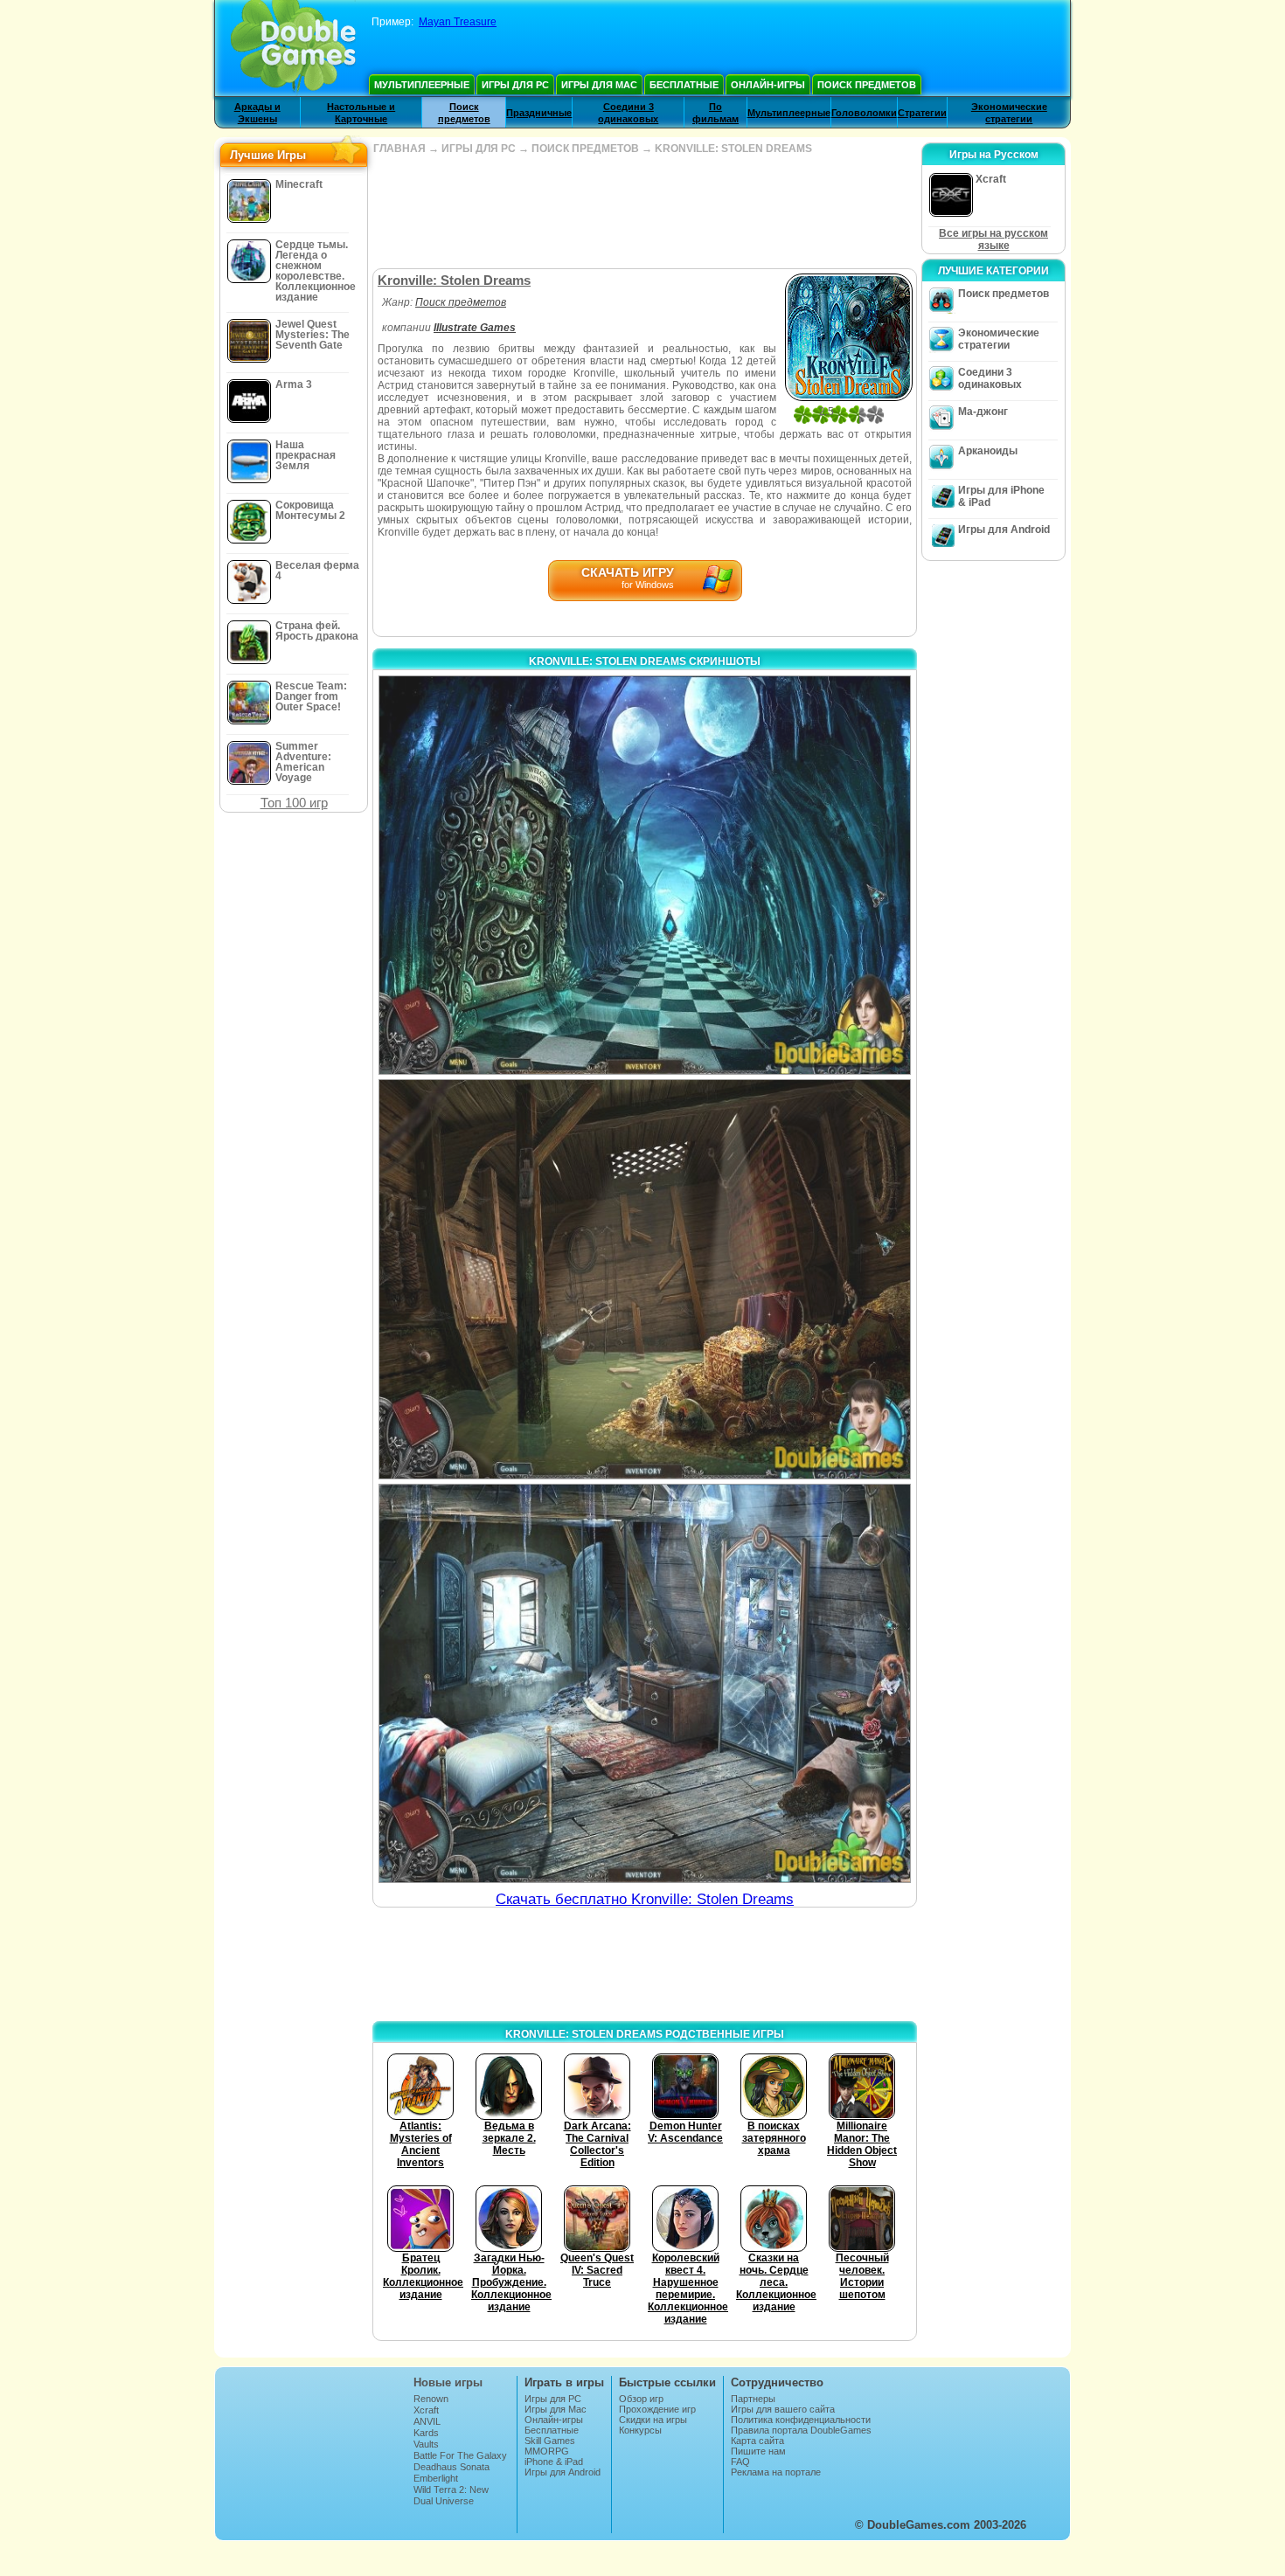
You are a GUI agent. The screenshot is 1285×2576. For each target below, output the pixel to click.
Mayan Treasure (458, 22)
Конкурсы (640, 2430)
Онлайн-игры (768, 85)
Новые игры (448, 2382)
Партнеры (753, 2399)
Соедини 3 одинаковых (990, 378)
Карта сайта (757, 2441)
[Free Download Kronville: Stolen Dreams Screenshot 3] (645, 1683)
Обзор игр (641, 2399)
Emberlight (436, 2478)
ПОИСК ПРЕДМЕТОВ (585, 149)
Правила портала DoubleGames (801, 2430)
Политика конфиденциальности (801, 2420)
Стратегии (922, 113)
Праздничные (539, 113)
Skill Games (550, 2441)
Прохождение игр (657, 2409)
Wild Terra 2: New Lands (451, 2495)
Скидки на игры (653, 2420)
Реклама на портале (776, 2472)
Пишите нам (758, 2451)
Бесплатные (684, 85)
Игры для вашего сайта (783, 2409)
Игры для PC (515, 85)
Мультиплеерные (422, 85)
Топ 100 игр (294, 803)
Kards (426, 2433)
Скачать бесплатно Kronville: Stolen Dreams (645, 1899)
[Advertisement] (644, 211)
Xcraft (426, 2410)
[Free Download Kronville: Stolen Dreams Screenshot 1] (645, 875)
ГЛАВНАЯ (399, 149)
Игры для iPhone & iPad (1001, 496)
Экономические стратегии (999, 339)
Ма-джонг (983, 412)
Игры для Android (1004, 530)
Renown (431, 2399)
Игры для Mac (599, 85)
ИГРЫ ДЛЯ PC (479, 149)
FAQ (740, 2462)
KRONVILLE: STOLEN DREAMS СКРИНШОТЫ (645, 661)
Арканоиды (988, 451)
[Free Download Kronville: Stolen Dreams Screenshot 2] (645, 1279)
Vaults (426, 2444)
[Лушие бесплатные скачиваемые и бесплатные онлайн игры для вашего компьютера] (293, 48)
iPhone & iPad (554, 2462)
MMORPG (547, 2451)
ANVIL (427, 2421)
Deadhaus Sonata (451, 2467)
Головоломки (864, 113)
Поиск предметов (867, 85)
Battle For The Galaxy (460, 2455)
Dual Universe (444, 2501)
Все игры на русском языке (993, 239)
